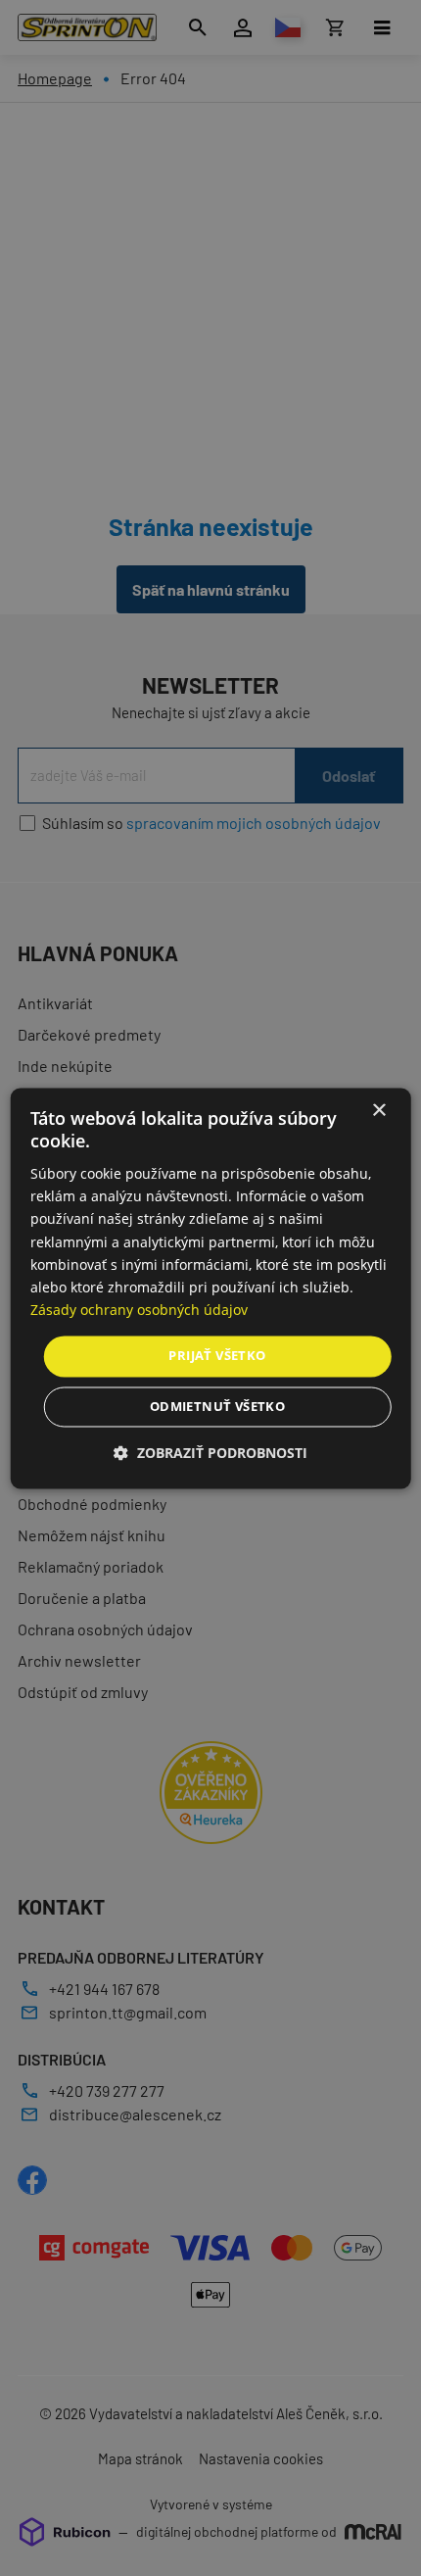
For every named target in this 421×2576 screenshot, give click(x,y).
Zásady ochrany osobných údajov (139, 1310)
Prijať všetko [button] (217, 1355)
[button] (210, 1453)
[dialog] (211, 1288)
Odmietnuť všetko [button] (217, 1406)
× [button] (378, 1111)
